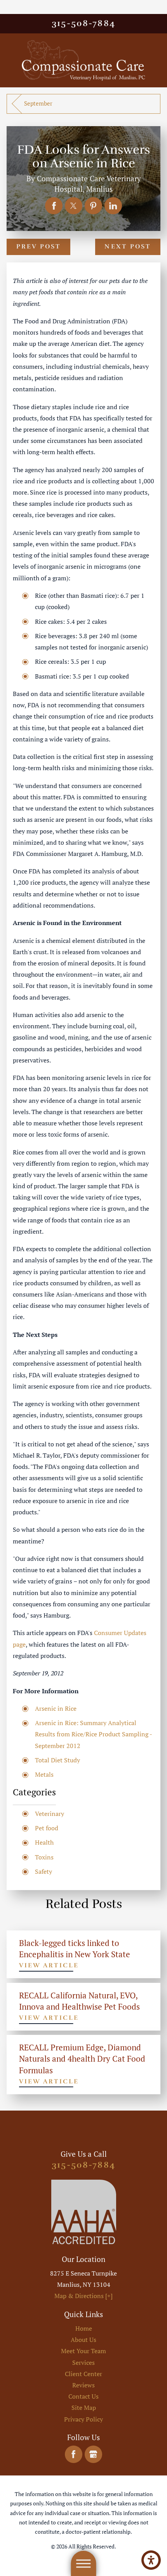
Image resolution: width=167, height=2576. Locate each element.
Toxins (44, 1857)
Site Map (84, 2408)
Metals (44, 1774)
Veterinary (50, 1814)
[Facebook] (74, 2454)
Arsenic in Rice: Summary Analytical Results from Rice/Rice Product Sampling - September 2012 (93, 1734)
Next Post (128, 246)
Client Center (83, 2374)
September (38, 103)
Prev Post (39, 246)
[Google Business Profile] (93, 2454)
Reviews (83, 2385)
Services (83, 2362)
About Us (83, 2340)
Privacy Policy (83, 2419)
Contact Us (83, 2396)
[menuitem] (83, 2329)
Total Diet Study (57, 1760)
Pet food (47, 1828)
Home (84, 2328)
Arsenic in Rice (56, 1708)
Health (44, 1842)
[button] (151, 2560)
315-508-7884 (83, 23)
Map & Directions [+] (83, 2296)
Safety (43, 1871)
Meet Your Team (83, 2351)
